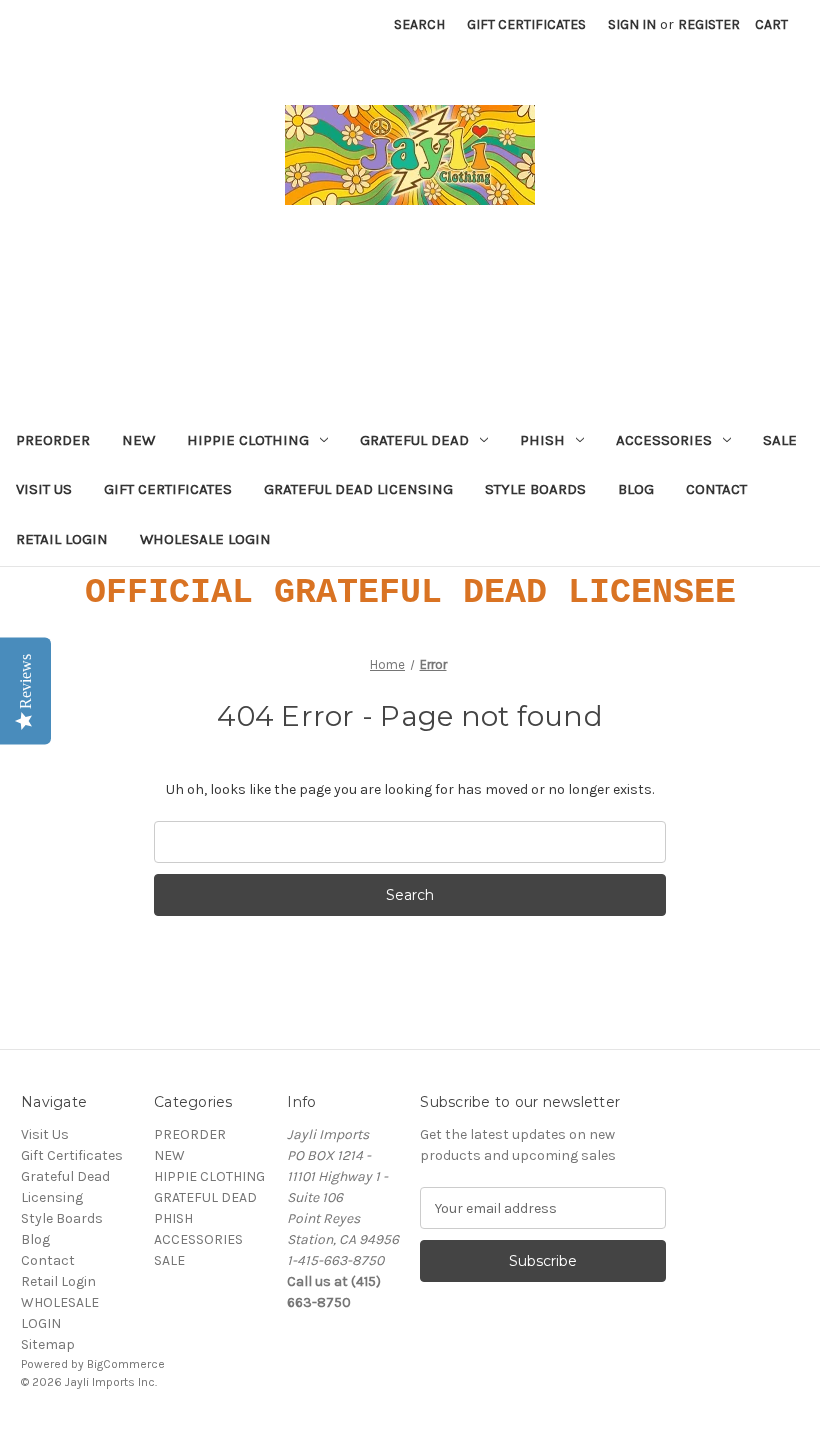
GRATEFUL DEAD (414, 440)
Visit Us (44, 489)
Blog (636, 489)
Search (419, 24)
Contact (716, 489)
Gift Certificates (526, 24)
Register (709, 24)
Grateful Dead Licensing (358, 489)
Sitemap (48, 1344)
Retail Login (62, 539)
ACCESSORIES (664, 440)
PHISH (542, 440)
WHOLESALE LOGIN (205, 539)
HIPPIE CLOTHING (248, 440)
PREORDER (53, 440)
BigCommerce (126, 1364)
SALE (780, 440)
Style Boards (535, 489)
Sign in (632, 24)
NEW (138, 440)
